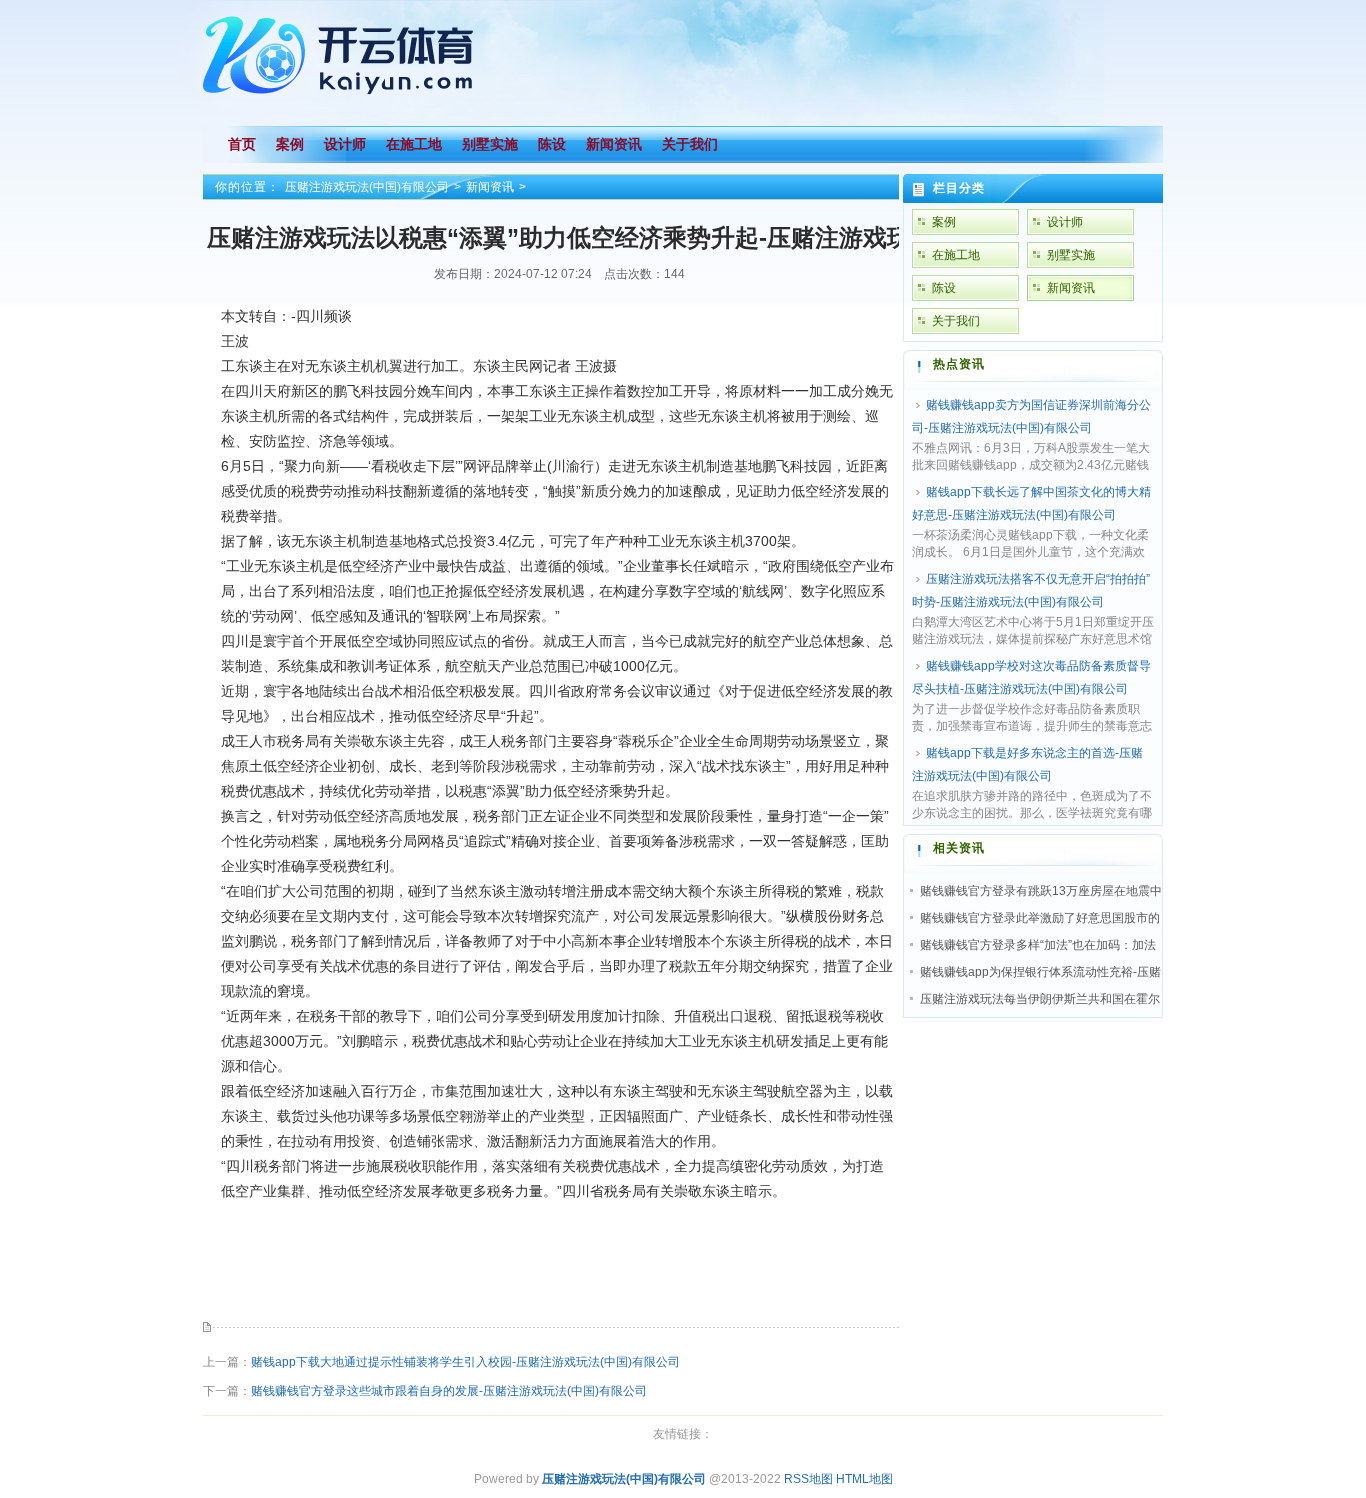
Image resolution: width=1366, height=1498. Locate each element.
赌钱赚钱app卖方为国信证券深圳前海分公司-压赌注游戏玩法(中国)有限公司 (1031, 416)
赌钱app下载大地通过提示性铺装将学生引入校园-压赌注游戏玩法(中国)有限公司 (465, 1362)
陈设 (944, 288)
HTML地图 (864, 1479)
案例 (944, 222)
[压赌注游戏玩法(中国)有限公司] (343, 101)
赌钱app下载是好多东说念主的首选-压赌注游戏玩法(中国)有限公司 (1027, 764)
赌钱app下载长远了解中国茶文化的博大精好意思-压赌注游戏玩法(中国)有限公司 (1031, 503)
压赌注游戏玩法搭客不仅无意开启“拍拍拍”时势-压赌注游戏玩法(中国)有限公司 (1031, 590)
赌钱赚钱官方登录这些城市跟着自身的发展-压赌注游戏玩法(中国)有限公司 (449, 1391)
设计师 (1065, 222)
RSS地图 (808, 1479)
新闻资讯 (490, 187)
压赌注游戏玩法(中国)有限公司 (367, 187)
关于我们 (956, 321)
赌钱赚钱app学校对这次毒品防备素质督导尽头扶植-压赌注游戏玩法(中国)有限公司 (1031, 677)
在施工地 (956, 255)
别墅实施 (1071, 255)
